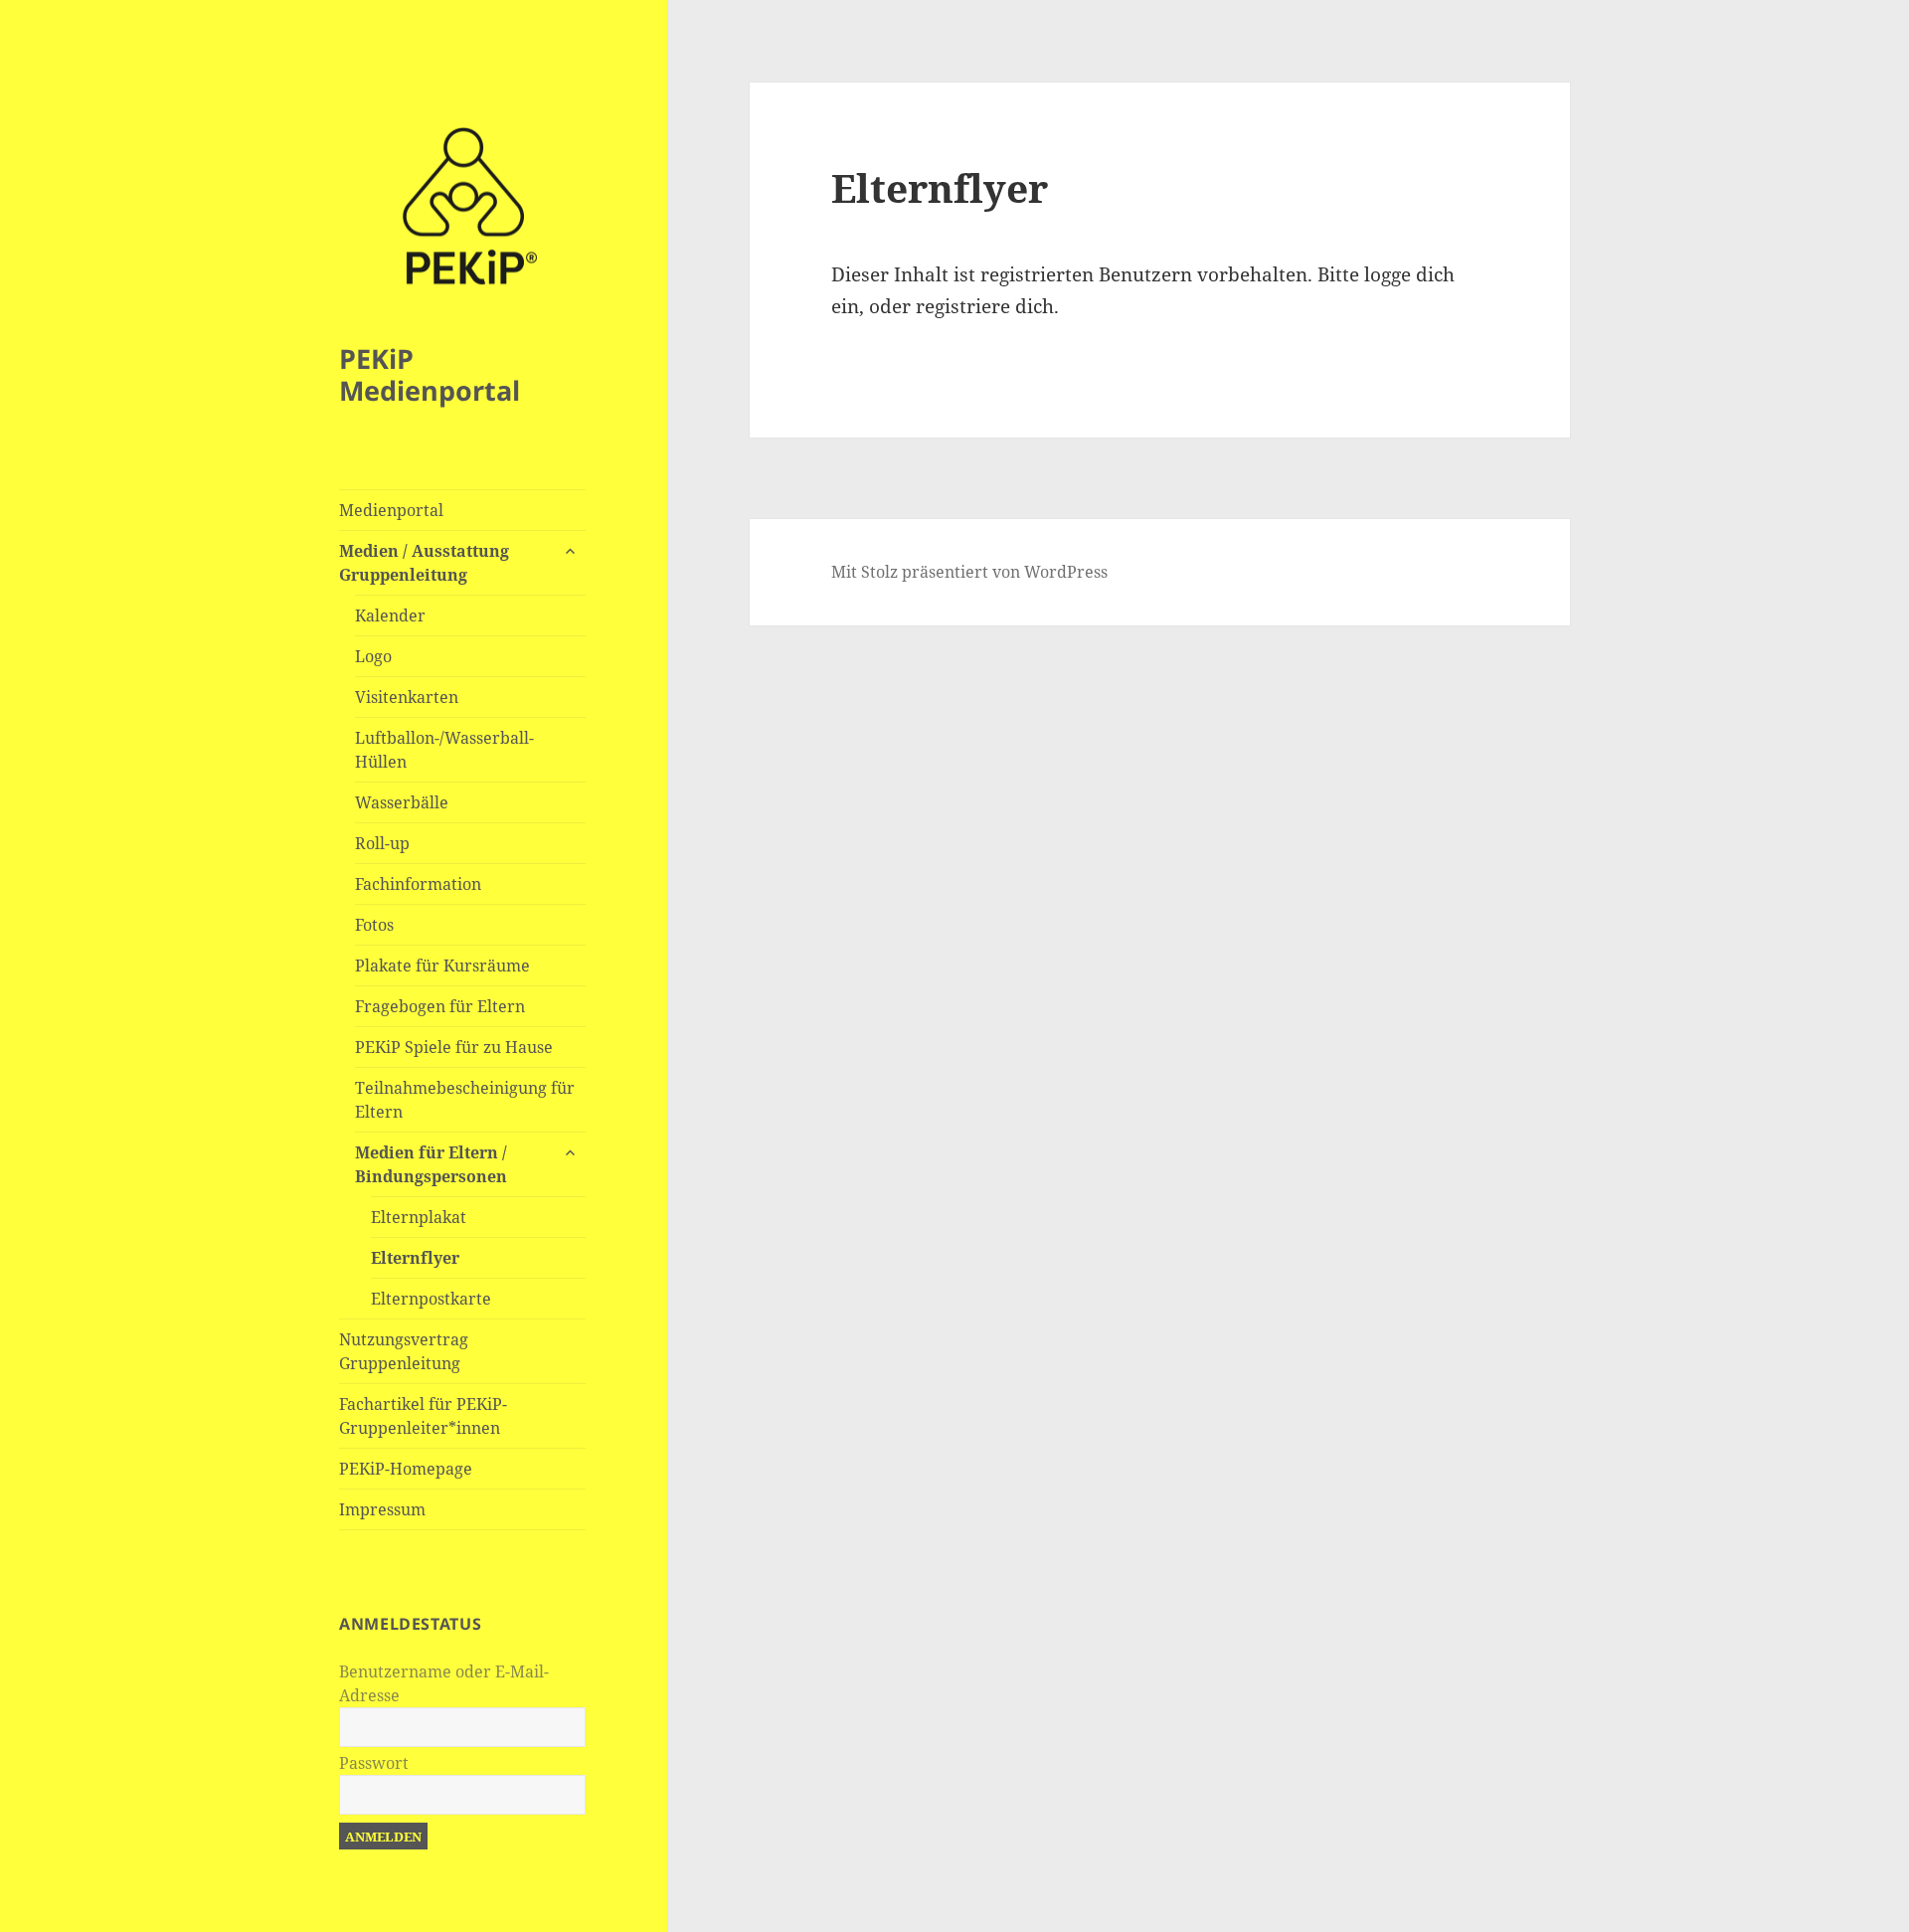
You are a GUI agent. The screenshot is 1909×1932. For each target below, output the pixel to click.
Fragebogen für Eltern (440, 1006)
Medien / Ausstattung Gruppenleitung (424, 563)
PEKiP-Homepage (406, 1469)
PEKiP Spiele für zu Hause (454, 1047)
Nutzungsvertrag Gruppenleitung (404, 1351)
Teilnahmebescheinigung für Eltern (465, 1100)
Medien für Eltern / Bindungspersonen (431, 1164)
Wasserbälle (402, 802)
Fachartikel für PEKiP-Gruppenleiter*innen (423, 1416)
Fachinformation (418, 884)
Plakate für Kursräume (442, 966)
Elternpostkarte (431, 1299)
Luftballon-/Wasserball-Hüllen (444, 750)
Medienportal (391, 510)
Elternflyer (415, 1258)
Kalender (390, 615)
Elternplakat (419, 1217)
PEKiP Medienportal (430, 374)
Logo (373, 656)
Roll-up (382, 843)
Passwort (374, 1763)
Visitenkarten (407, 697)
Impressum (382, 1509)
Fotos (374, 925)
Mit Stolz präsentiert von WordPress (969, 572)
